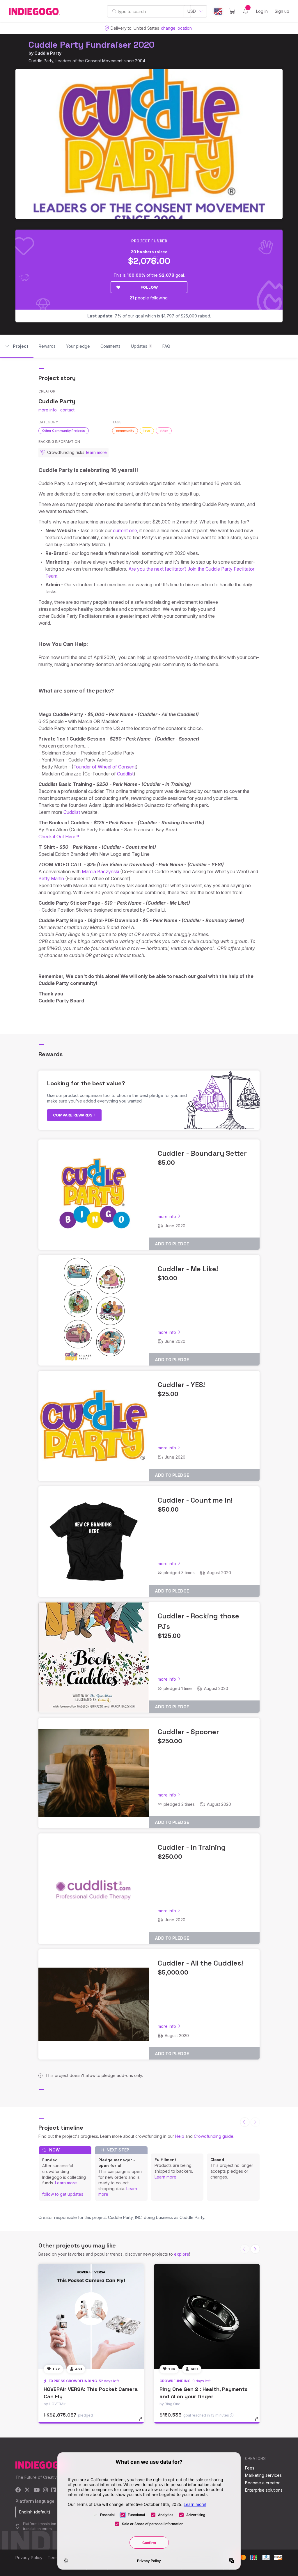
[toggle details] (143, 2422)
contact (67, 410)
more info (48, 410)
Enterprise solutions (264, 2490)
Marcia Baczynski (100, 871)
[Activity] (246, 11)
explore (182, 2254)
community (125, 431)
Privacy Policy (29, 2558)
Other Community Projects (64, 431)
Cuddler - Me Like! (188, 1269)
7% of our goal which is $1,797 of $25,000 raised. (149, 316)
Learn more (66, 2183)
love (147, 431)
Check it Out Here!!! (59, 837)
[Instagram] (45, 2490)
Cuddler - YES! (181, 1385)
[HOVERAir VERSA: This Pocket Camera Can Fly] (91, 2316)
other (164, 431)
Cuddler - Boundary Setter (202, 1153)
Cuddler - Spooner (188, 1732)
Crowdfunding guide (214, 2136)
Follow (149, 287)
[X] (27, 2490)
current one (125, 530)
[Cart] (232, 11)
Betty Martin (51, 878)
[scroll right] (255, 2249)
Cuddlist (125, 774)
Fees (250, 2468)
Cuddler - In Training (192, 1847)
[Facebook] (18, 2490)
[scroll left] (245, 2122)
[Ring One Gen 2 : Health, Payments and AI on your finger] (207, 2316)
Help (180, 2136)
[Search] (114, 11)
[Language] (218, 11)
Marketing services (263, 2475)
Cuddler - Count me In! (195, 1500)
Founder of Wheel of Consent (105, 767)
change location (176, 28)
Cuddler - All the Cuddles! (200, 1963)
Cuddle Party (48, 53)
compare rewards (73, 1115)
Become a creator (262, 2483)
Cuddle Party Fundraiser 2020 (92, 45)
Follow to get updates (63, 2194)
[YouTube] (37, 2490)
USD (192, 11)
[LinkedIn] (54, 2490)
